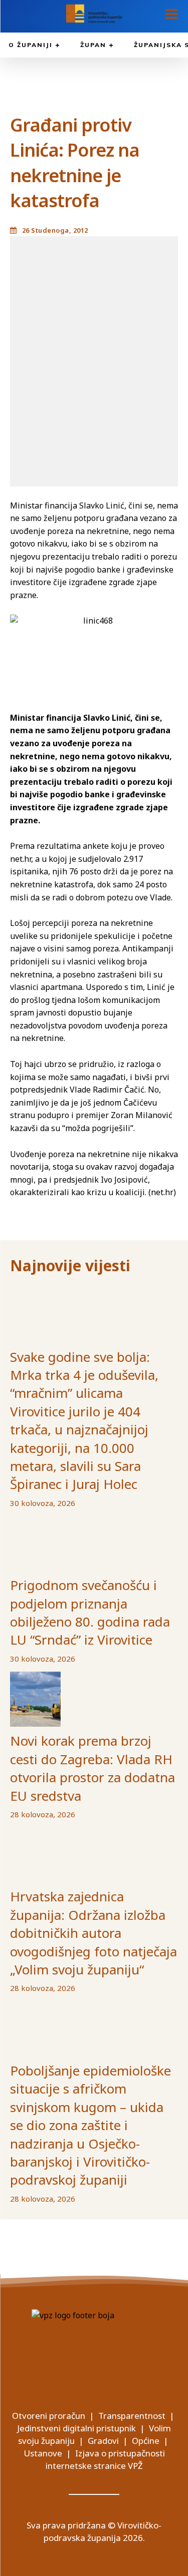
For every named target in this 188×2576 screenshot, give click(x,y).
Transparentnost (132, 2416)
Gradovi (103, 2441)
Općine (146, 2441)
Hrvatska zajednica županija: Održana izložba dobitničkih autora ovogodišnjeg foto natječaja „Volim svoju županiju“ (93, 1933)
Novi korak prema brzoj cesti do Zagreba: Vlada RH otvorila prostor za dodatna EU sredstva (92, 1768)
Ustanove (43, 2453)
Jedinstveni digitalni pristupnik (76, 2428)
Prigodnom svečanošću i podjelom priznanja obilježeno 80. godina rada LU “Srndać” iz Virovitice (90, 1612)
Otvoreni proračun (49, 2416)
